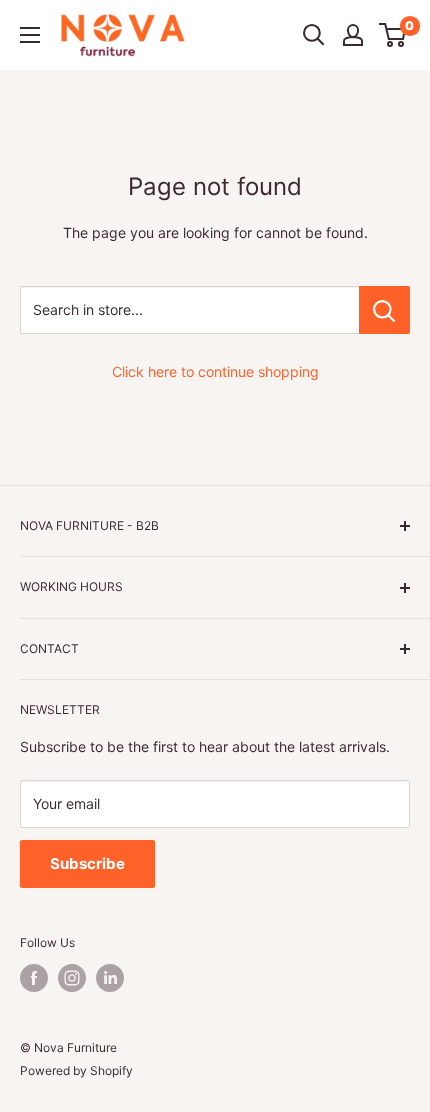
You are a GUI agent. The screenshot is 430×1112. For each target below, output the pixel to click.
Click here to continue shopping (215, 371)
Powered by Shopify (76, 1070)
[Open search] (314, 35)
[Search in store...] (384, 310)
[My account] (353, 35)
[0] (393, 35)
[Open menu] (30, 35)
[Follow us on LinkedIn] (110, 978)
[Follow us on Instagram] (72, 978)
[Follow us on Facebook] (34, 978)
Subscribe (87, 863)
